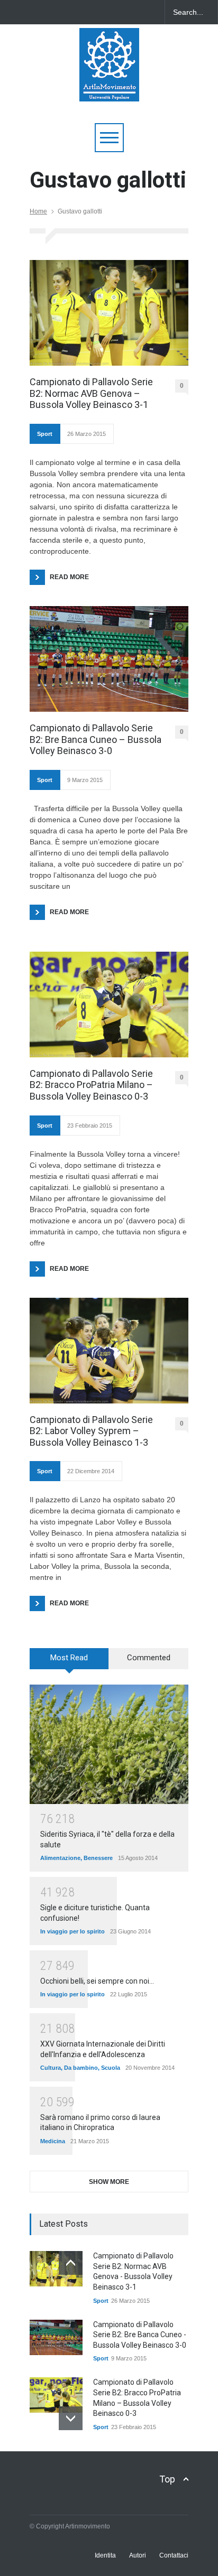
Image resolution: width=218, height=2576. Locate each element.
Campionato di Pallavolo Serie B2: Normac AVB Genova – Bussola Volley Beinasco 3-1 (91, 393)
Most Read (69, 1658)
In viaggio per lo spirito (72, 1931)
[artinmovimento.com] (109, 89)
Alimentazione (60, 1858)
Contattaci (174, 2555)
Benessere (98, 1858)
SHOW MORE (109, 2182)
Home (38, 211)
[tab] (69, 1662)
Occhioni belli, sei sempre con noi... (97, 1981)
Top (167, 2479)
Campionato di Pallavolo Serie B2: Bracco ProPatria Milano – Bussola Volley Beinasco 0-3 (91, 1085)
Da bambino (81, 2068)
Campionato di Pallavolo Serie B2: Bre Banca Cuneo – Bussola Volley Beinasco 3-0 (96, 739)
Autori (138, 2555)
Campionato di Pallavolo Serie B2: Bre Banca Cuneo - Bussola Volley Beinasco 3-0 (140, 2335)
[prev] (71, 2263)
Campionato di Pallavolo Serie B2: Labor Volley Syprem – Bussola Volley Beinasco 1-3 (91, 1431)
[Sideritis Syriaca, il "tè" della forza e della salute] (109, 1744)
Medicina (53, 2141)
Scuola (111, 2068)
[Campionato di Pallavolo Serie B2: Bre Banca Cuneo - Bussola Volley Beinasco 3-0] (56, 2337)
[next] (71, 2418)
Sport (45, 434)
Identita (105, 2555)
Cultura (51, 2068)
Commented (149, 1658)
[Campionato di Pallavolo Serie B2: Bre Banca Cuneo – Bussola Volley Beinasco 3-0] (109, 659)
